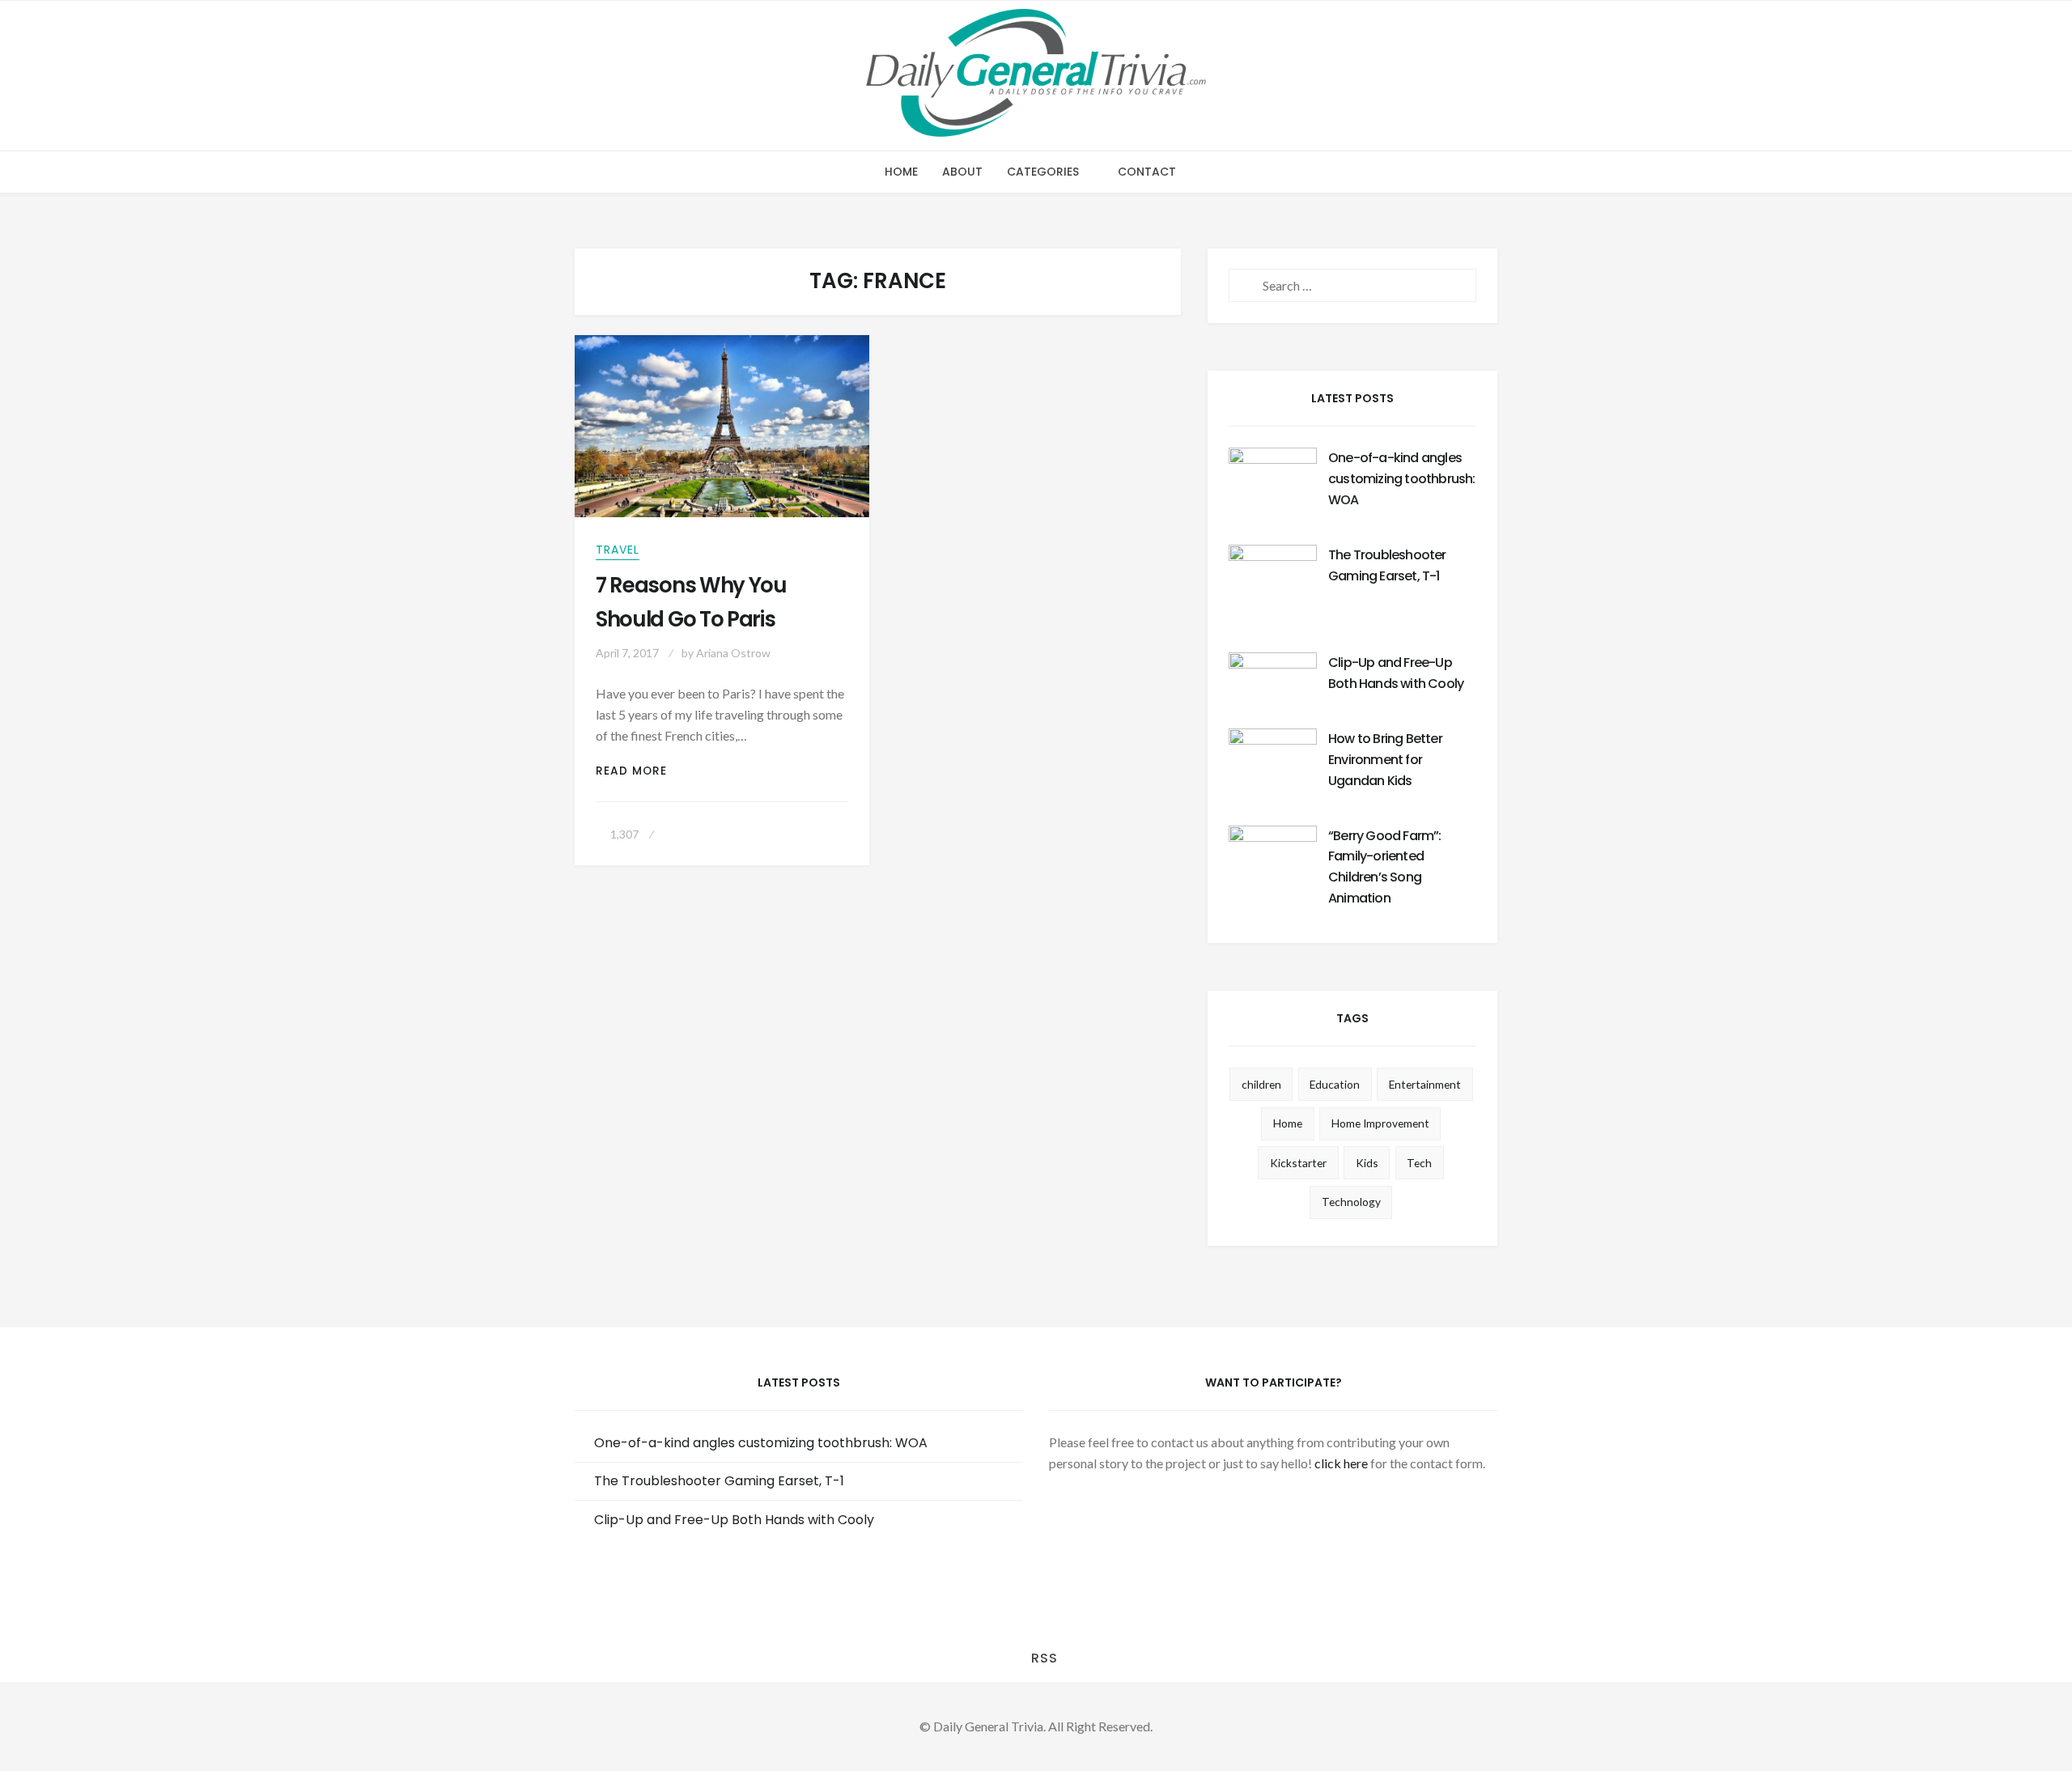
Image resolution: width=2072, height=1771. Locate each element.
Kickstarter (1298, 1163)
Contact (1147, 172)
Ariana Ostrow (733, 653)
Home (901, 172)
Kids (1367, 1163)
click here (1341, 1463)
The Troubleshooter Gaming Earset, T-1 (719, 1481)
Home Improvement (1380, 1123)
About (962, 172)
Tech (1419, 1163)
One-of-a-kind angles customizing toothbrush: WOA (1402, 479)
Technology (1351, 1202)
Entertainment (1425, 1084)
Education (1335, 1084)
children (1261, 1084)
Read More (641, 771)
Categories (1043, 172)
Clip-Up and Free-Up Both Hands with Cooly (734, 1520)
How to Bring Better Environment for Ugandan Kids (1385, 760)
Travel (618, 550)
